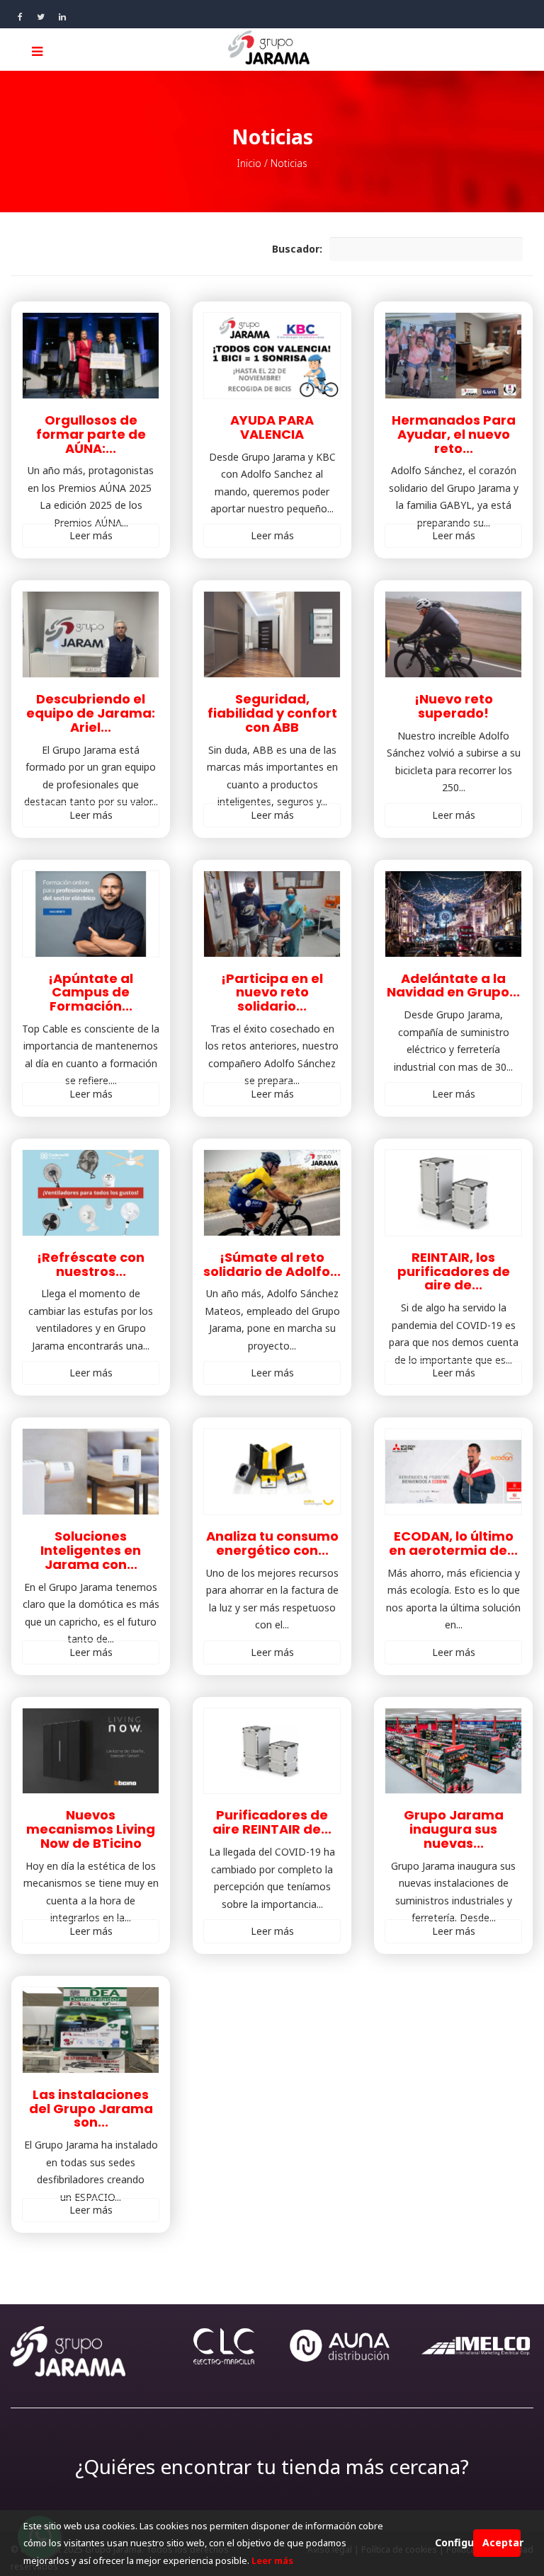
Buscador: (297, 249)
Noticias (289, 163)
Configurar (454, 2542)
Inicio (249, 163)
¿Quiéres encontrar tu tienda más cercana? (272, 2466)
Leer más (91, 535)
